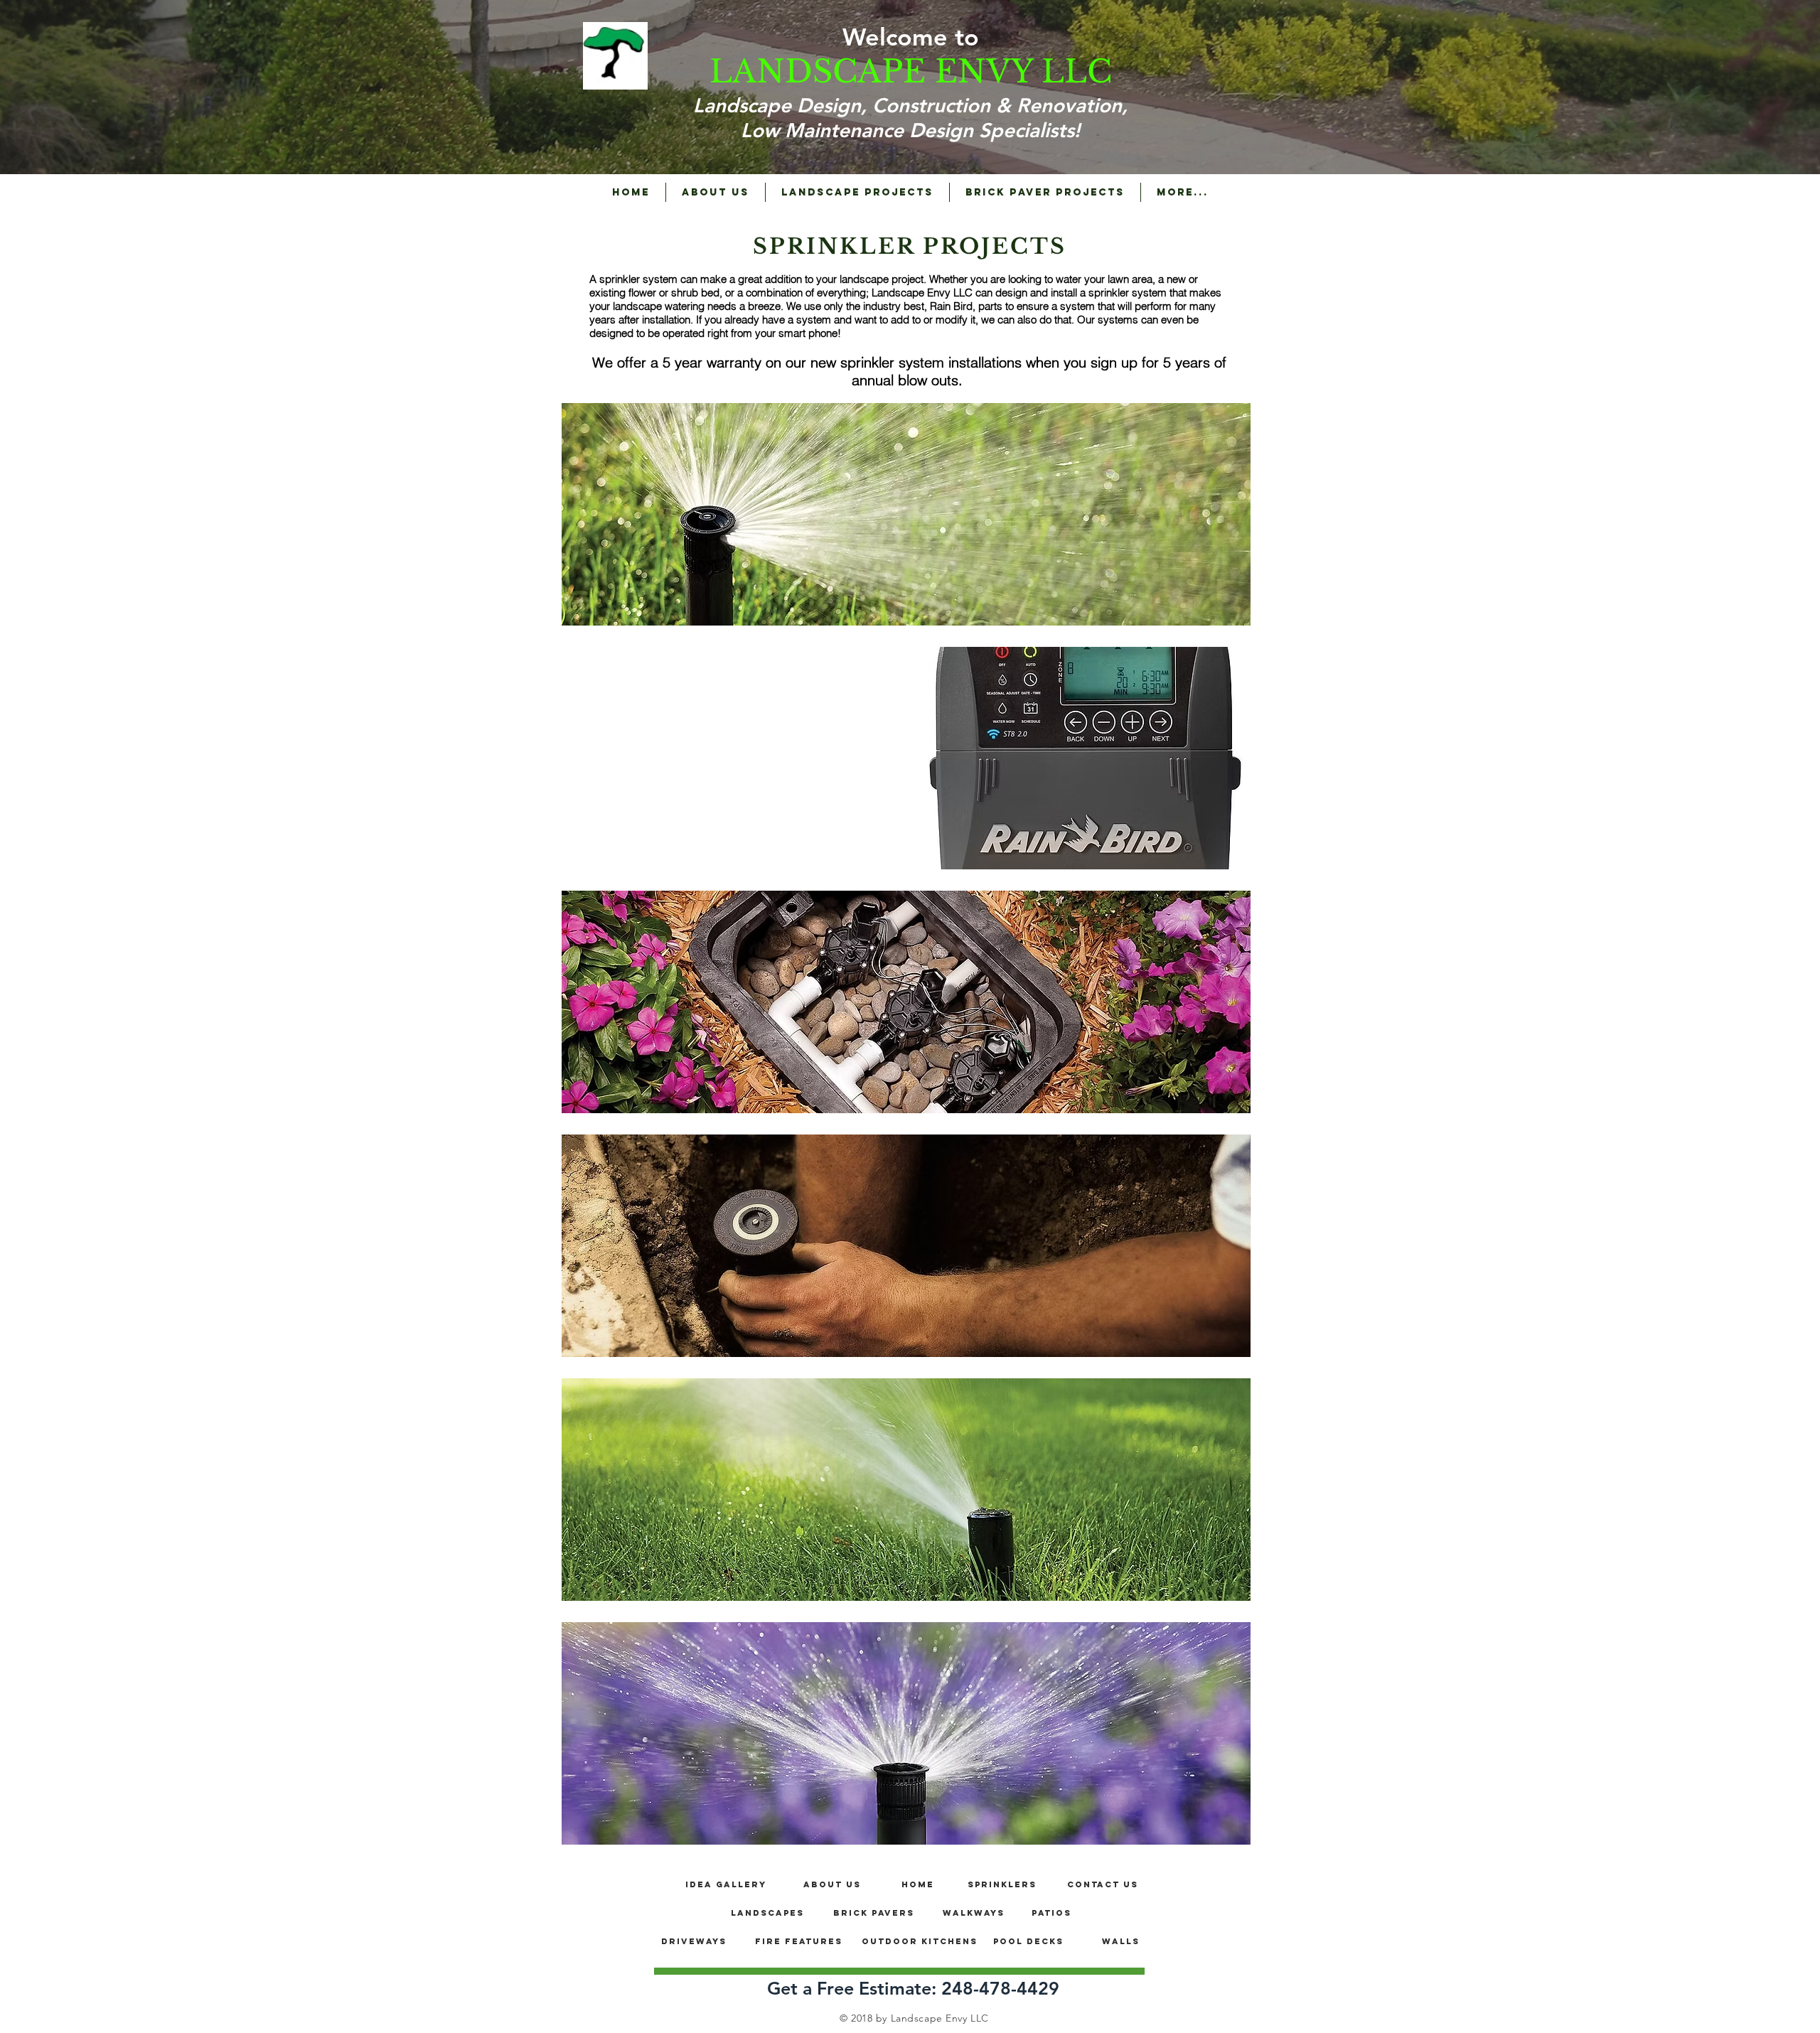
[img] (906, 514)
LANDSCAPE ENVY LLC (911, 71)
